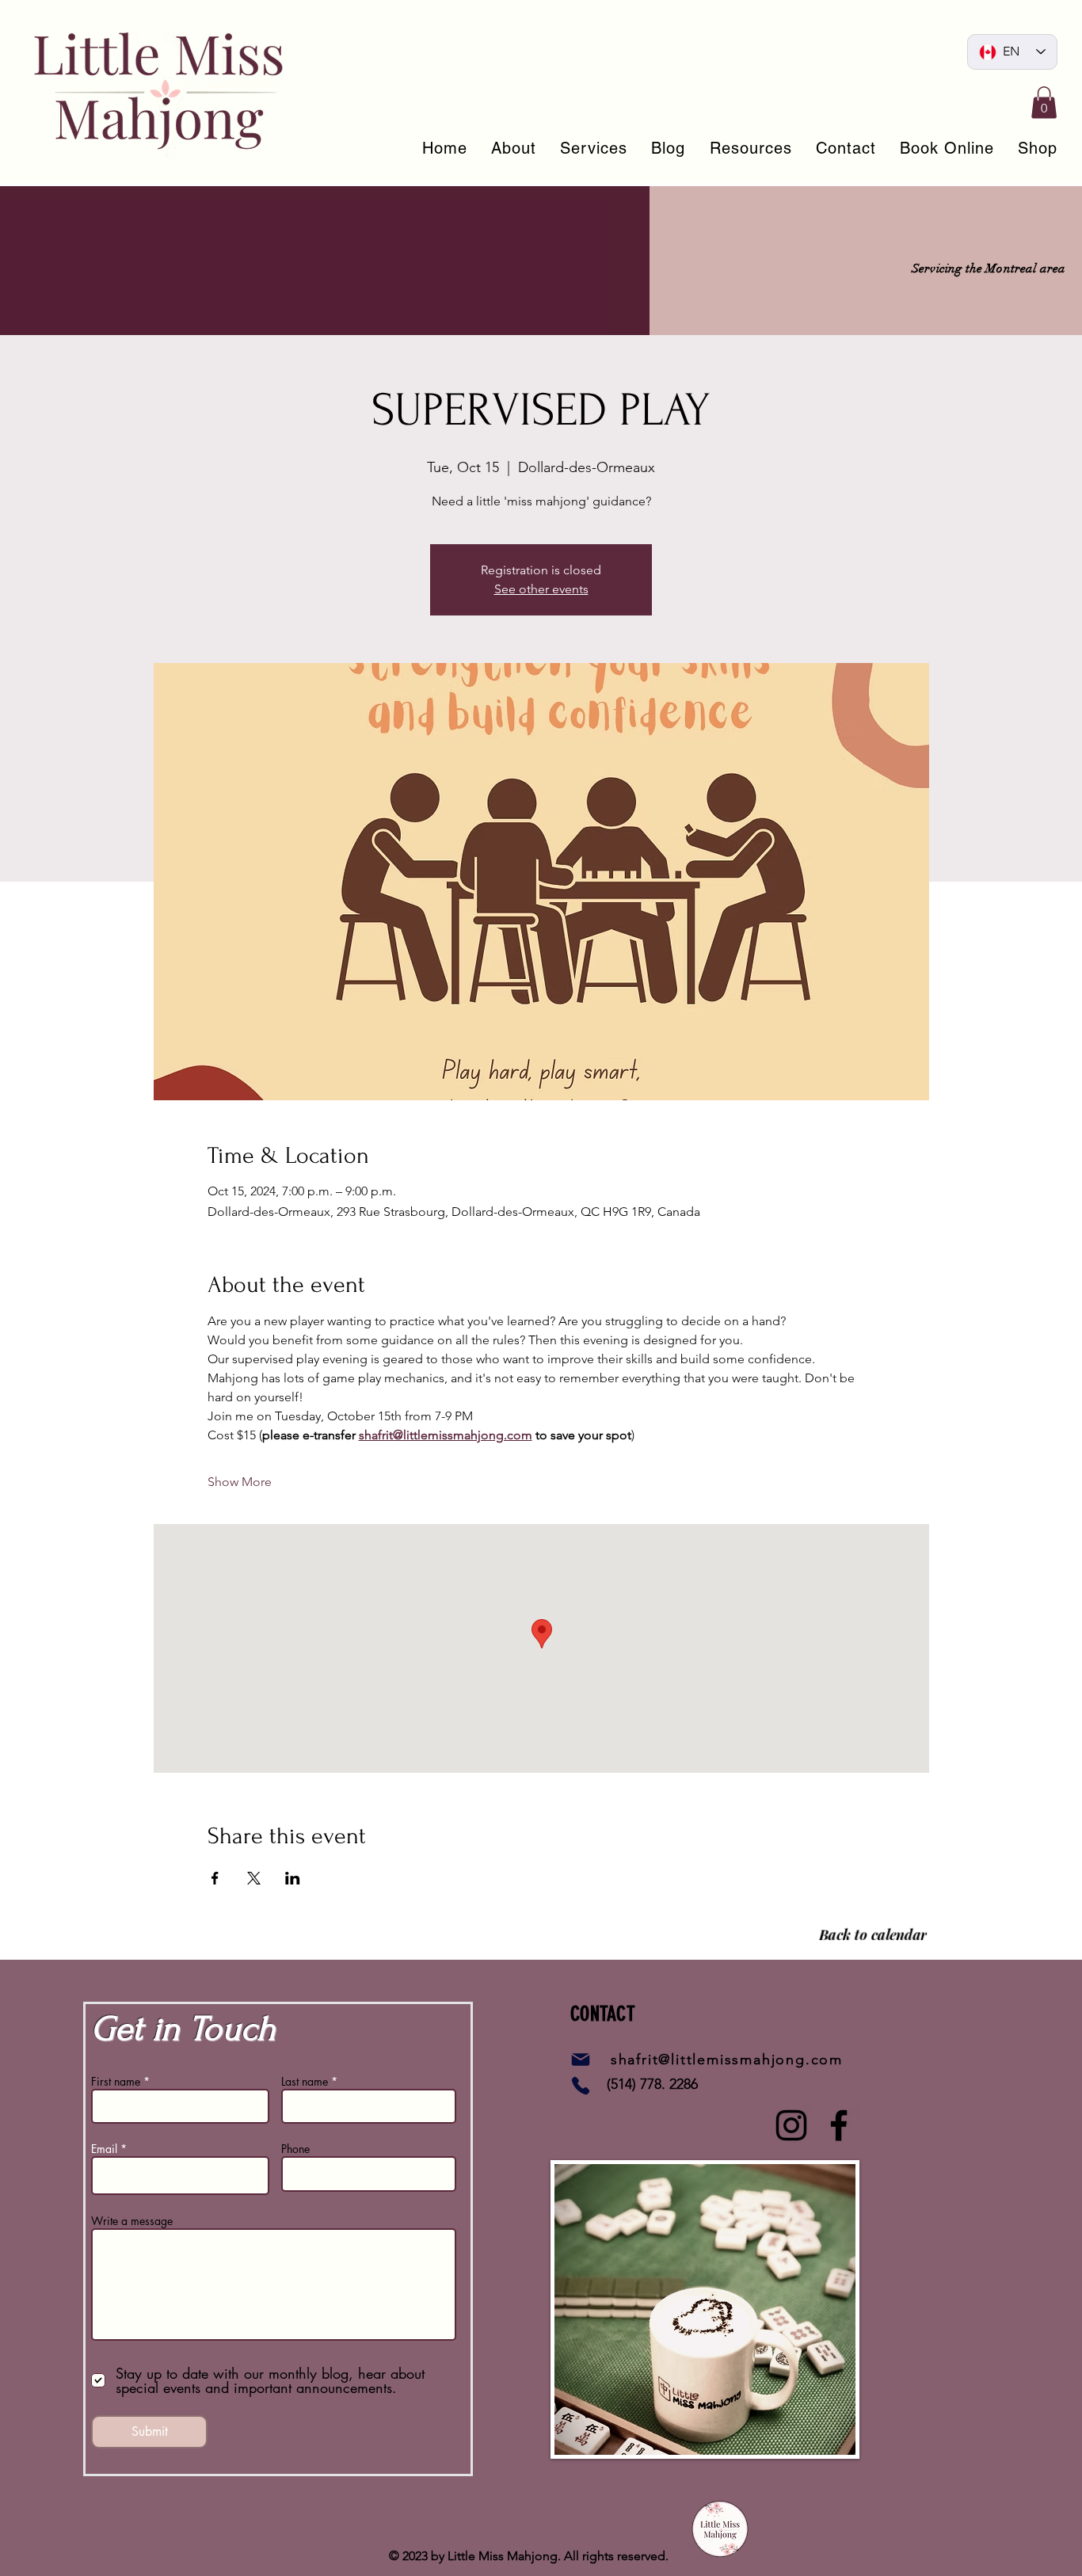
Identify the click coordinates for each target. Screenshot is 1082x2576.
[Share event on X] (254, 1878)
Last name (305, 2082)
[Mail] (581, 2060)
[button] (1044, 103)
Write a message (132, 2221)
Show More (240, 1482)
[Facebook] (839, 2125)
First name (116, 2082)
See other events (541, 589)
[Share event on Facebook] (215, 1878)
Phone (295, 2149)
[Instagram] (791, 2125)
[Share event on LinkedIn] (293, 1878)
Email (104, 2149)
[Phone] (581, 2086)
